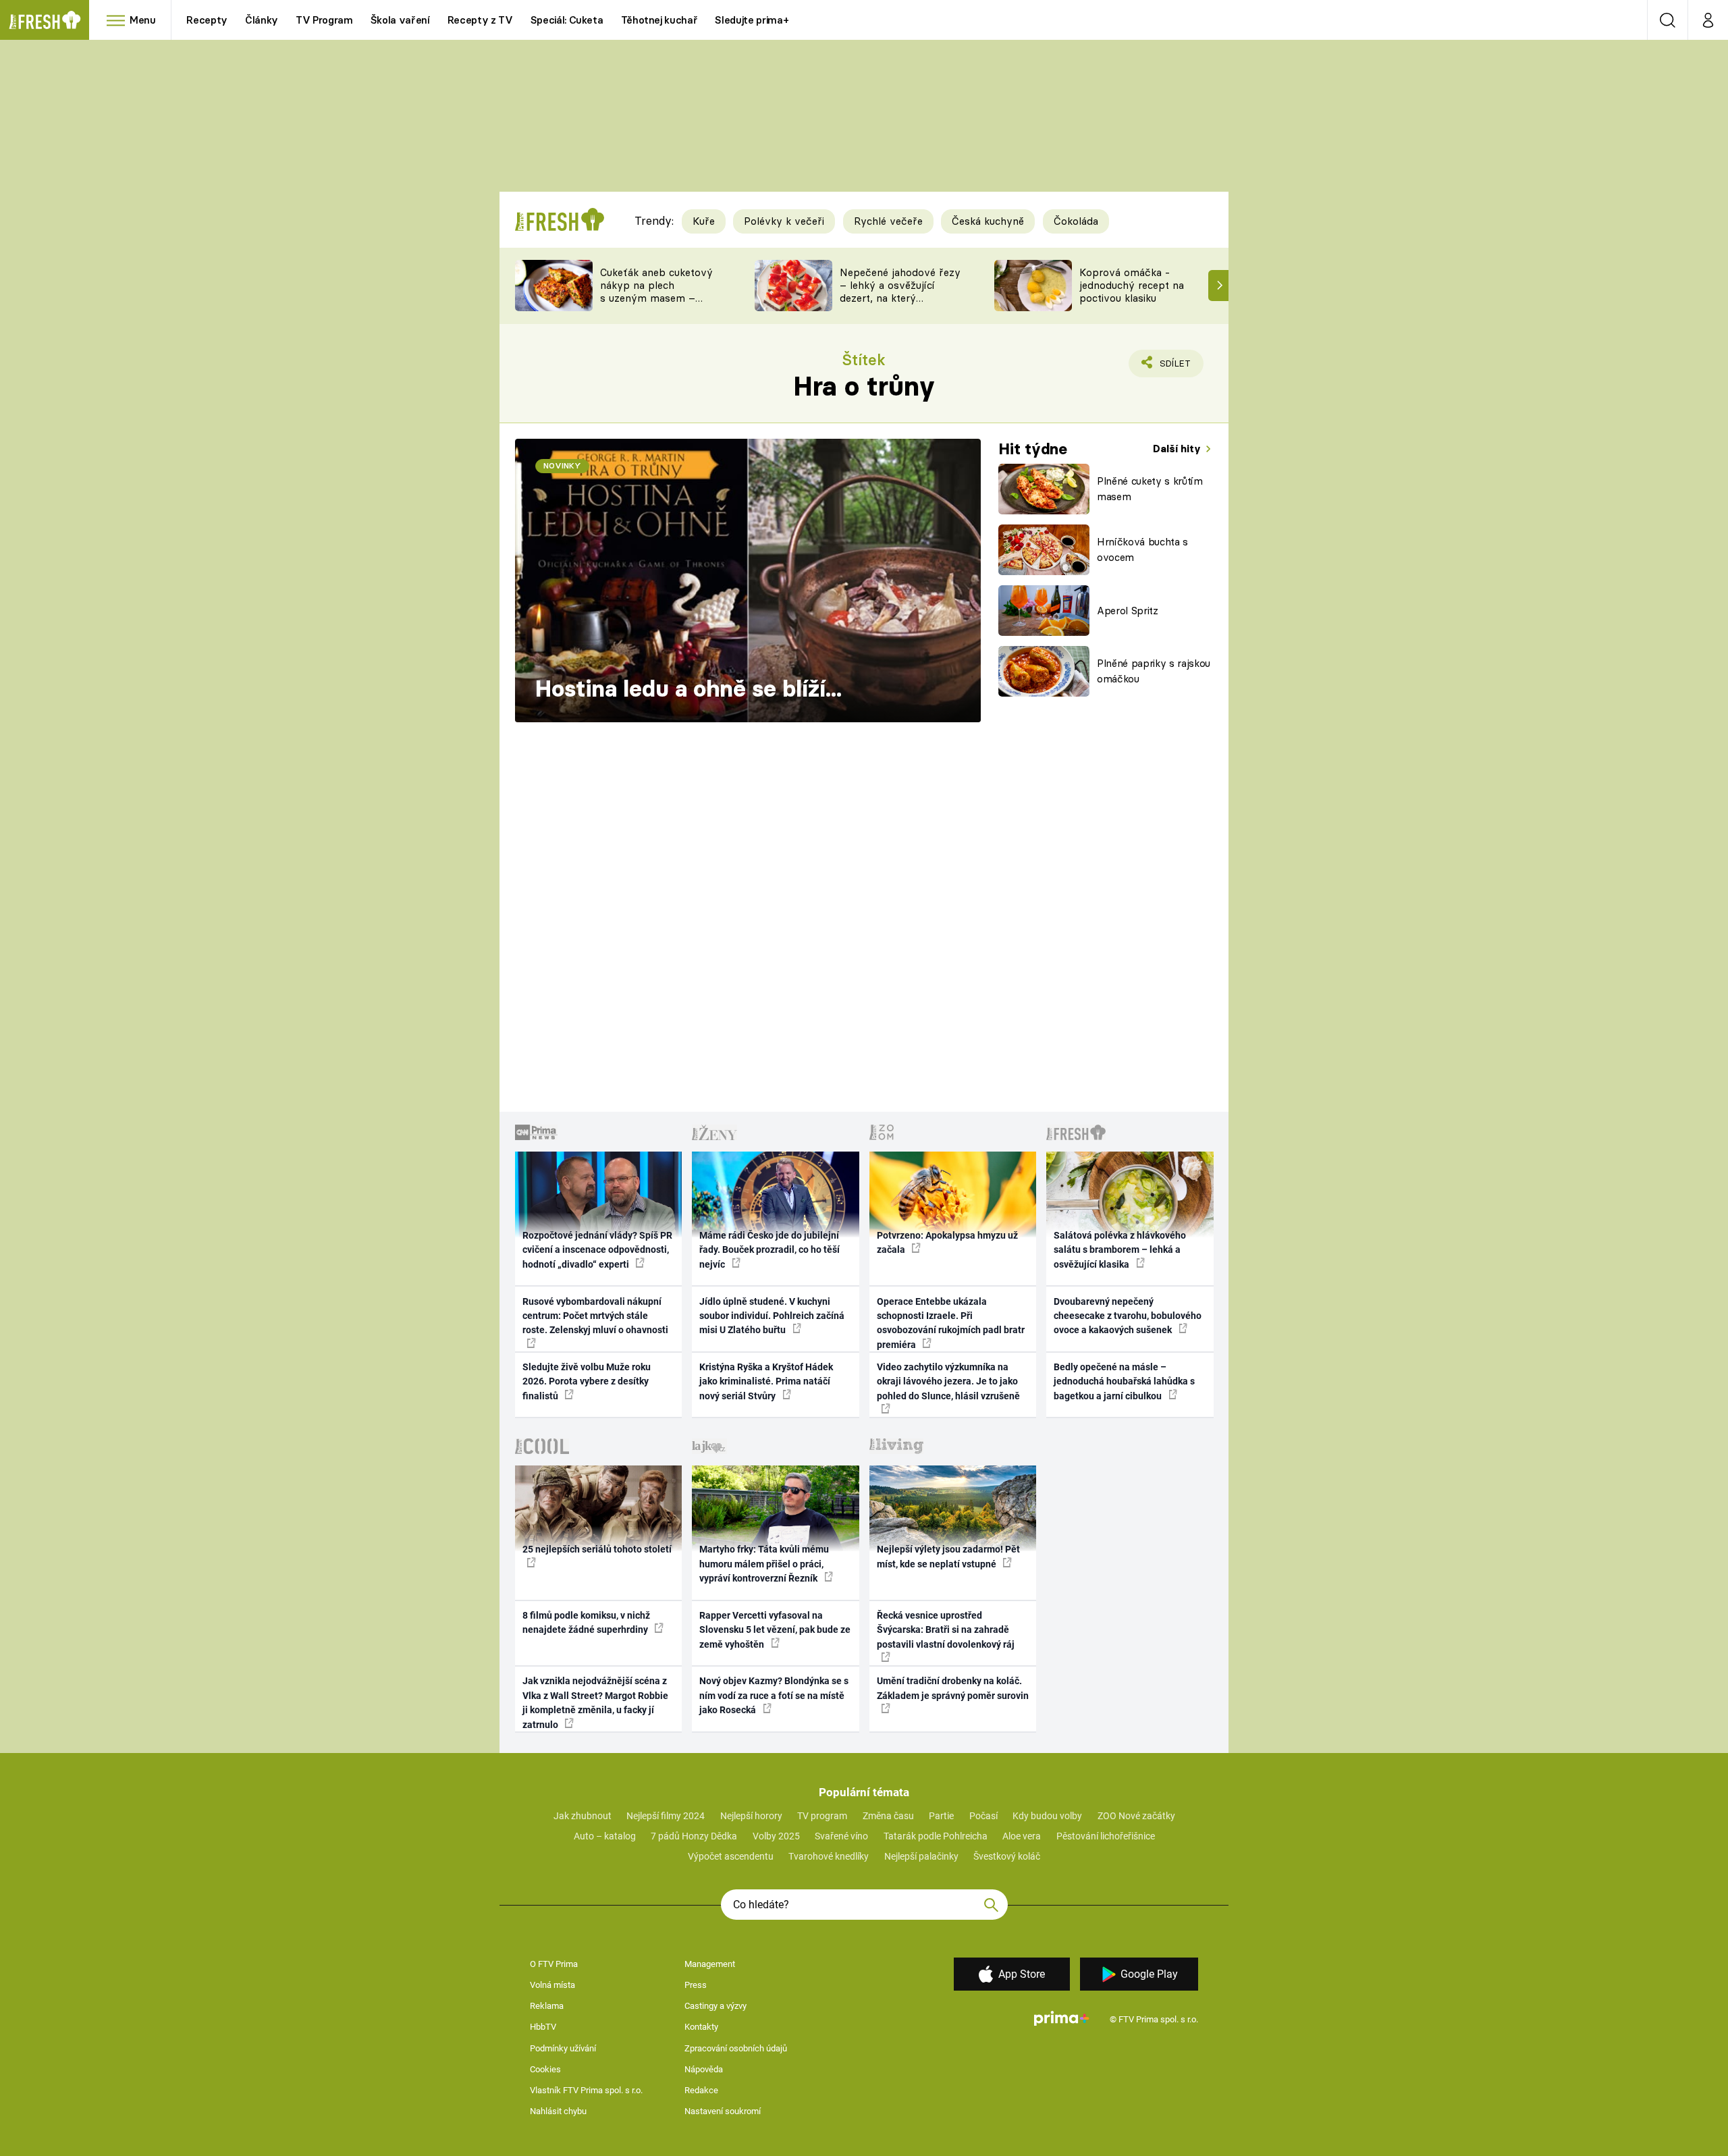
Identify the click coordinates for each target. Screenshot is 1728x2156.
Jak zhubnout (583, 1816)
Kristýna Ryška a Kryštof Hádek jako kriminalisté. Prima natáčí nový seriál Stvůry (766, 1381)
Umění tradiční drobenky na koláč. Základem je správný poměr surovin (953, 1688)
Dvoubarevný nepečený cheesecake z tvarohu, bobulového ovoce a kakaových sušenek (1128, 1316)
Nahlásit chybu (558, 2111)
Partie (941, 1816)
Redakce (701, 2090)
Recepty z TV (480, 20)
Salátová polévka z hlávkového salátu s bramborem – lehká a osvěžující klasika (1120, 1250)
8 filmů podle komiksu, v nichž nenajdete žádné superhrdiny (586, 1622)
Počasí (983, 1816)
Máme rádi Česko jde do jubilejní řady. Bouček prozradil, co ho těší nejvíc (769, 1250)
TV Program (324, 20)
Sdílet (1172, 368)
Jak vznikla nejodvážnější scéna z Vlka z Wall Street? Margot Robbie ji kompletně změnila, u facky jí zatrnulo (595, 1702)
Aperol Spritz (1128, 611)
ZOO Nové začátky (1136, 1816)
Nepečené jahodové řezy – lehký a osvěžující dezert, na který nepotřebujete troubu (900, 291)
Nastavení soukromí (723, 2111)
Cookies (545, 2069)
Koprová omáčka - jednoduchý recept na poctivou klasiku (1132, 285)
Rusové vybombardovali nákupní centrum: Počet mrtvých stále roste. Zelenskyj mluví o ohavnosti (595, 1316)
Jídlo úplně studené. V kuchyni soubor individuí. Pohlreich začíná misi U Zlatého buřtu (772, 1316)
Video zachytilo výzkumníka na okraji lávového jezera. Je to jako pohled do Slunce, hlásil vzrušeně (948, 1381)
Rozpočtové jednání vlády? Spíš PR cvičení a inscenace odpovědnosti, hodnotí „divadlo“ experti (597, 1250)
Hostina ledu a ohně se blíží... (688, 689)
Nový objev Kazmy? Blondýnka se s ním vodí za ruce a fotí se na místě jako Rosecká (774, 1695)
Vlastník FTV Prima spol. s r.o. (586, 2090)
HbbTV (543, 2027)
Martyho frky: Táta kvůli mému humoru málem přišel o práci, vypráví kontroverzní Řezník (764, 1564)
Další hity (1178, 449)
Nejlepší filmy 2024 (666, 1816)
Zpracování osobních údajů (736, 2048)
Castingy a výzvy (715, 2006)
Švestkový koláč (1007, 1856)
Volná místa (552, 1985)
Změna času (888, 1816)
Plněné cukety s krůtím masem (1150, 489)
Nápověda (704, 2069)
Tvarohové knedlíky (829, 1856)
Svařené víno (841, 1836)
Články (262, 20)
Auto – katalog (605, 1836)
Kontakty (701, 2027)
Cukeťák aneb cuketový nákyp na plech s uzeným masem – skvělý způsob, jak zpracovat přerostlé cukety (656, 304)
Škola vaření (400, 20)
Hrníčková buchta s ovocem (1142, 549)
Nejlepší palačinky (921, 1856)
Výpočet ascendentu (731, 1856)
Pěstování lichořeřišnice (1106, 1836)
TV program (822, 1816)
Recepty (207, 20)
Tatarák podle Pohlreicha (936, 1836)
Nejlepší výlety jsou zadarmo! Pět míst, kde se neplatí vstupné (948, 1556)
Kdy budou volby (1047, 1816)
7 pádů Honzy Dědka (694, 1836)
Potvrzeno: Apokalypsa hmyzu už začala (947, 1242)
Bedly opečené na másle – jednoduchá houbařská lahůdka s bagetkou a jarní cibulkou (1124, 1381)
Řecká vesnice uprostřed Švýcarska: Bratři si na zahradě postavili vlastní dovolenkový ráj (946, 1630)
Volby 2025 (776, 1836)
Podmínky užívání (563, 2048)
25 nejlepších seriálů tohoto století (597, 1549)
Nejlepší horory (751, 1816)
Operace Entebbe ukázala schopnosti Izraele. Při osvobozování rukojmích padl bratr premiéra (951, 1323)
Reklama (547, 2006)
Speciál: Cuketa (567, 20)
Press (696, 1985)
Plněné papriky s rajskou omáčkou (1154, 671)
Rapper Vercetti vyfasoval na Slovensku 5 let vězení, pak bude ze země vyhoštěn (775, 1630)
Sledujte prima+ (752, 20)
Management (710, 1964)
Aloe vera (1022, 1836)
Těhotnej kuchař (659, 20)
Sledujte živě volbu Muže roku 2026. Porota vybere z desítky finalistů (587, 1381)
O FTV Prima (554, 1964)
